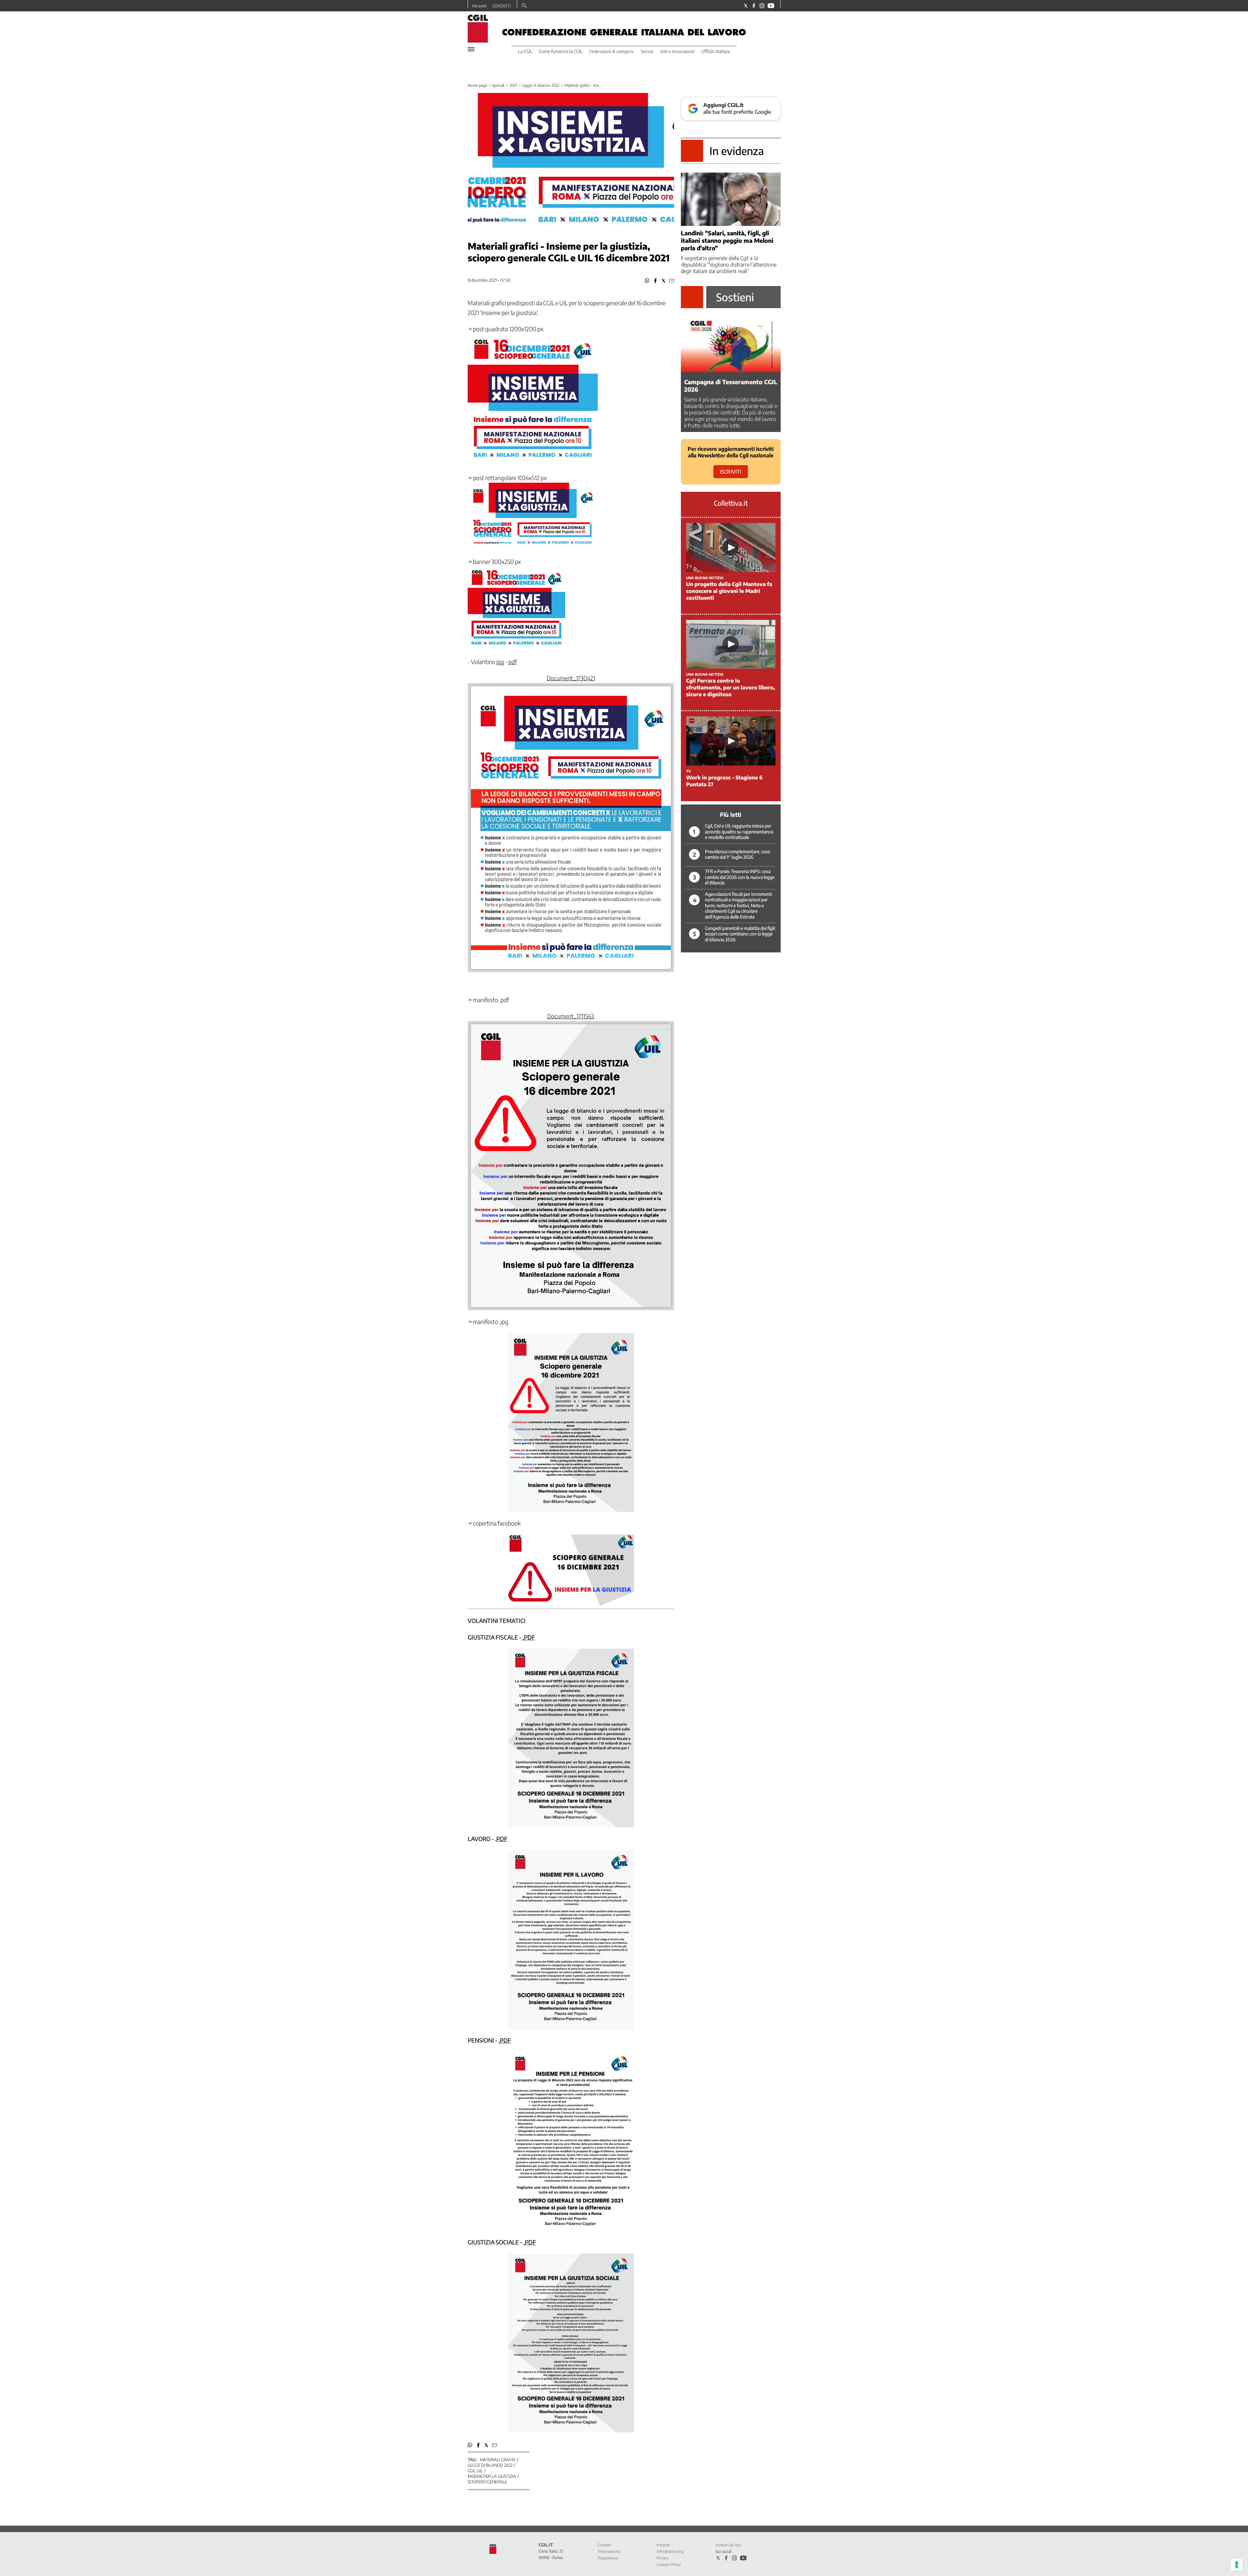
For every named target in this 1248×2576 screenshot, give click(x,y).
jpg (500, 662)
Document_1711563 (571, 1016)
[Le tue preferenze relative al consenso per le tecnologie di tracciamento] (1237, 2565)
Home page (477, 85)
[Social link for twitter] (746, 6)
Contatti (604, 2545)
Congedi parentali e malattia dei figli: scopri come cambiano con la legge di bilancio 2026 (740, 934)
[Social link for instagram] (762, 6)
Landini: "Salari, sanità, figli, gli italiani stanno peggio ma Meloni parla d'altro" (727, 240)
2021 (513, 85)
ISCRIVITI (731, 472)
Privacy (663, 2558)
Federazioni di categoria (612, 51)
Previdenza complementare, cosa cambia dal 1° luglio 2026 (737, 854)
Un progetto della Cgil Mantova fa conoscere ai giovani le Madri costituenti (729, 591)
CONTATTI (501, 6)
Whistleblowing (670, 2551)
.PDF (528, 1637)
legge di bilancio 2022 (490, 2465)
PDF (502, 1839)
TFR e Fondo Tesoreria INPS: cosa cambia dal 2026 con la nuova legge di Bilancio (740, 877)
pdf (513, 662)
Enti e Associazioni (677, 51)
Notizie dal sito (728, 2545)
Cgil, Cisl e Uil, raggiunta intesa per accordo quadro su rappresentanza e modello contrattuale (739, 831)
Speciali (498, 85)
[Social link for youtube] (771, 6)
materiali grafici (498, 2460)
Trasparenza (607, 2558)
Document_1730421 (571, 678)
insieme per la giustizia (492, 2476)
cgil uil (475, 2471)
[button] (647, 281)
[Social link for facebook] (754, 6)
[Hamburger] (471, 49)
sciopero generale (487, 2482)
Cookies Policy (669, 2564)
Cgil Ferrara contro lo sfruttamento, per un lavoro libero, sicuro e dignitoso (731, 687)
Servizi (647, 51)
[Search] (524, 6)
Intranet (479, 6)
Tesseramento (609, 2551)
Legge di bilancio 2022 (541, 85)
